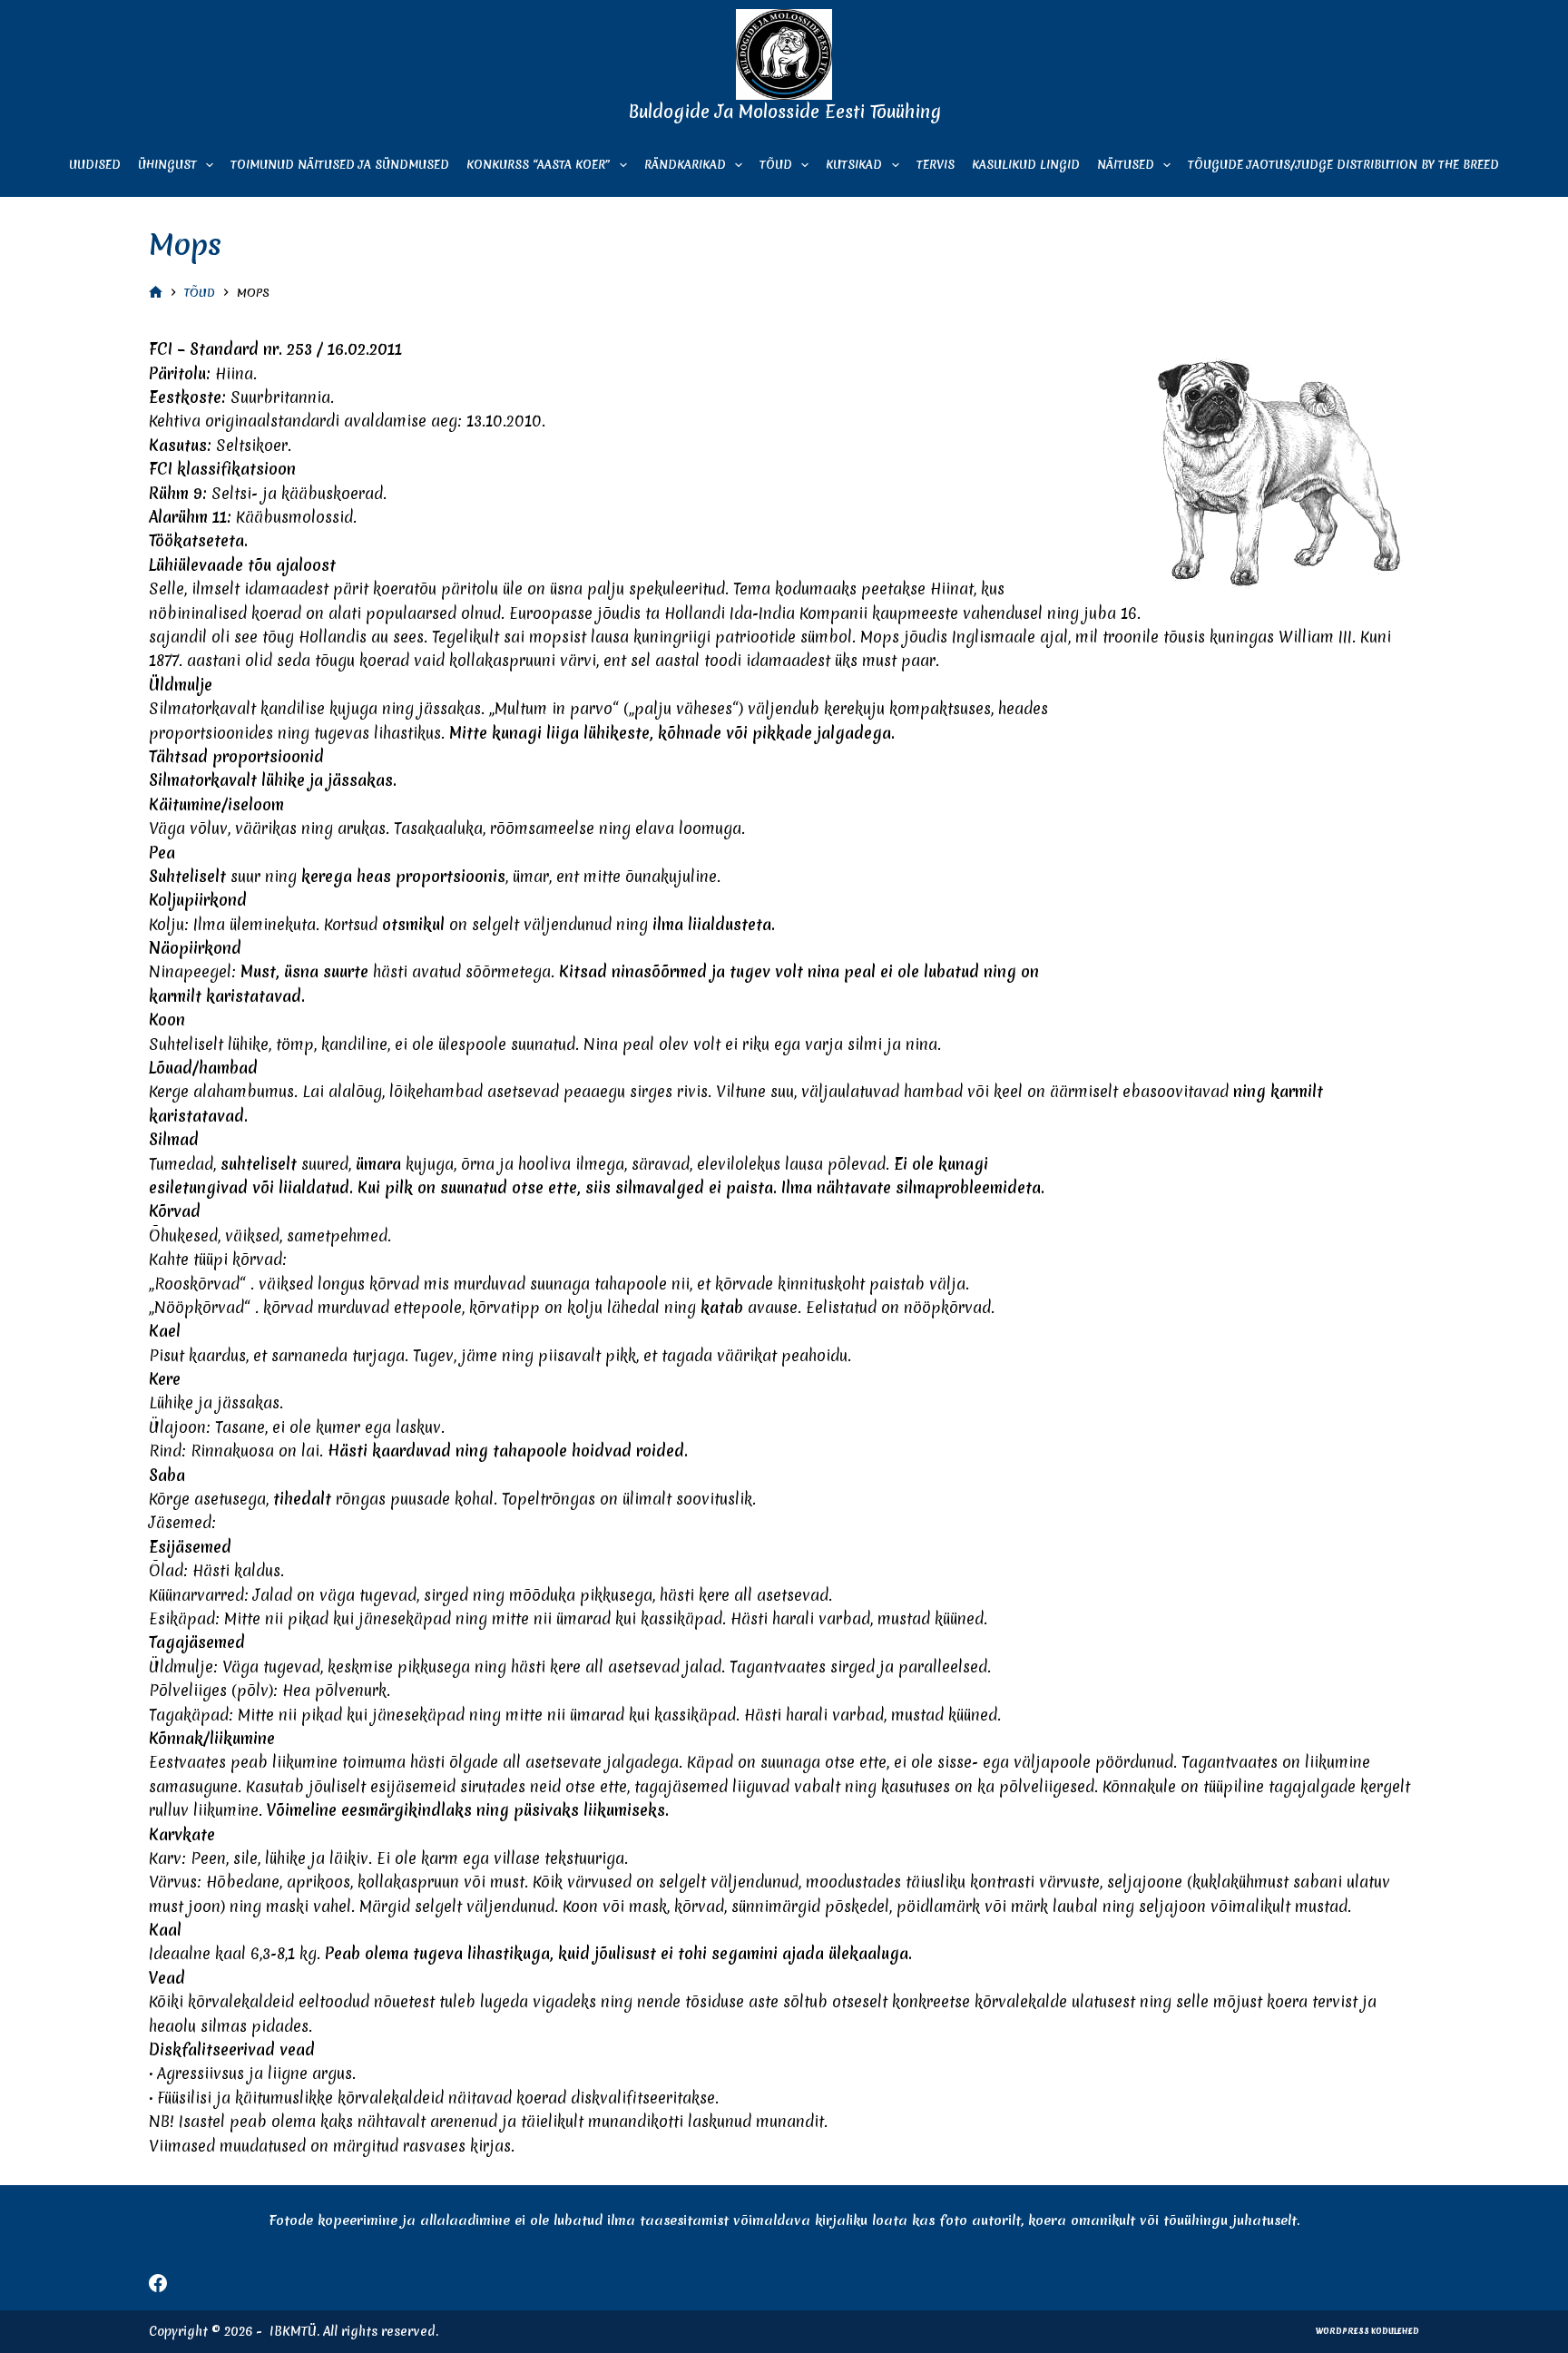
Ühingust (167, 165)
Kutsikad (854, 165)
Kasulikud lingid (1026, 165)
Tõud (776, 165)
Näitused (1126, 165)
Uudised (95, 165)
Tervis (936, 165)
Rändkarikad (685, 165)
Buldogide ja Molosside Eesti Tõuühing (784, 112)
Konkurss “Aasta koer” (538, 165)
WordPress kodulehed (1367, 2331)
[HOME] (156, 293)
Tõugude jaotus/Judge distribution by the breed (1343, 165)
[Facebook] (158, 2283)
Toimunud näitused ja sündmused (340, 165)
